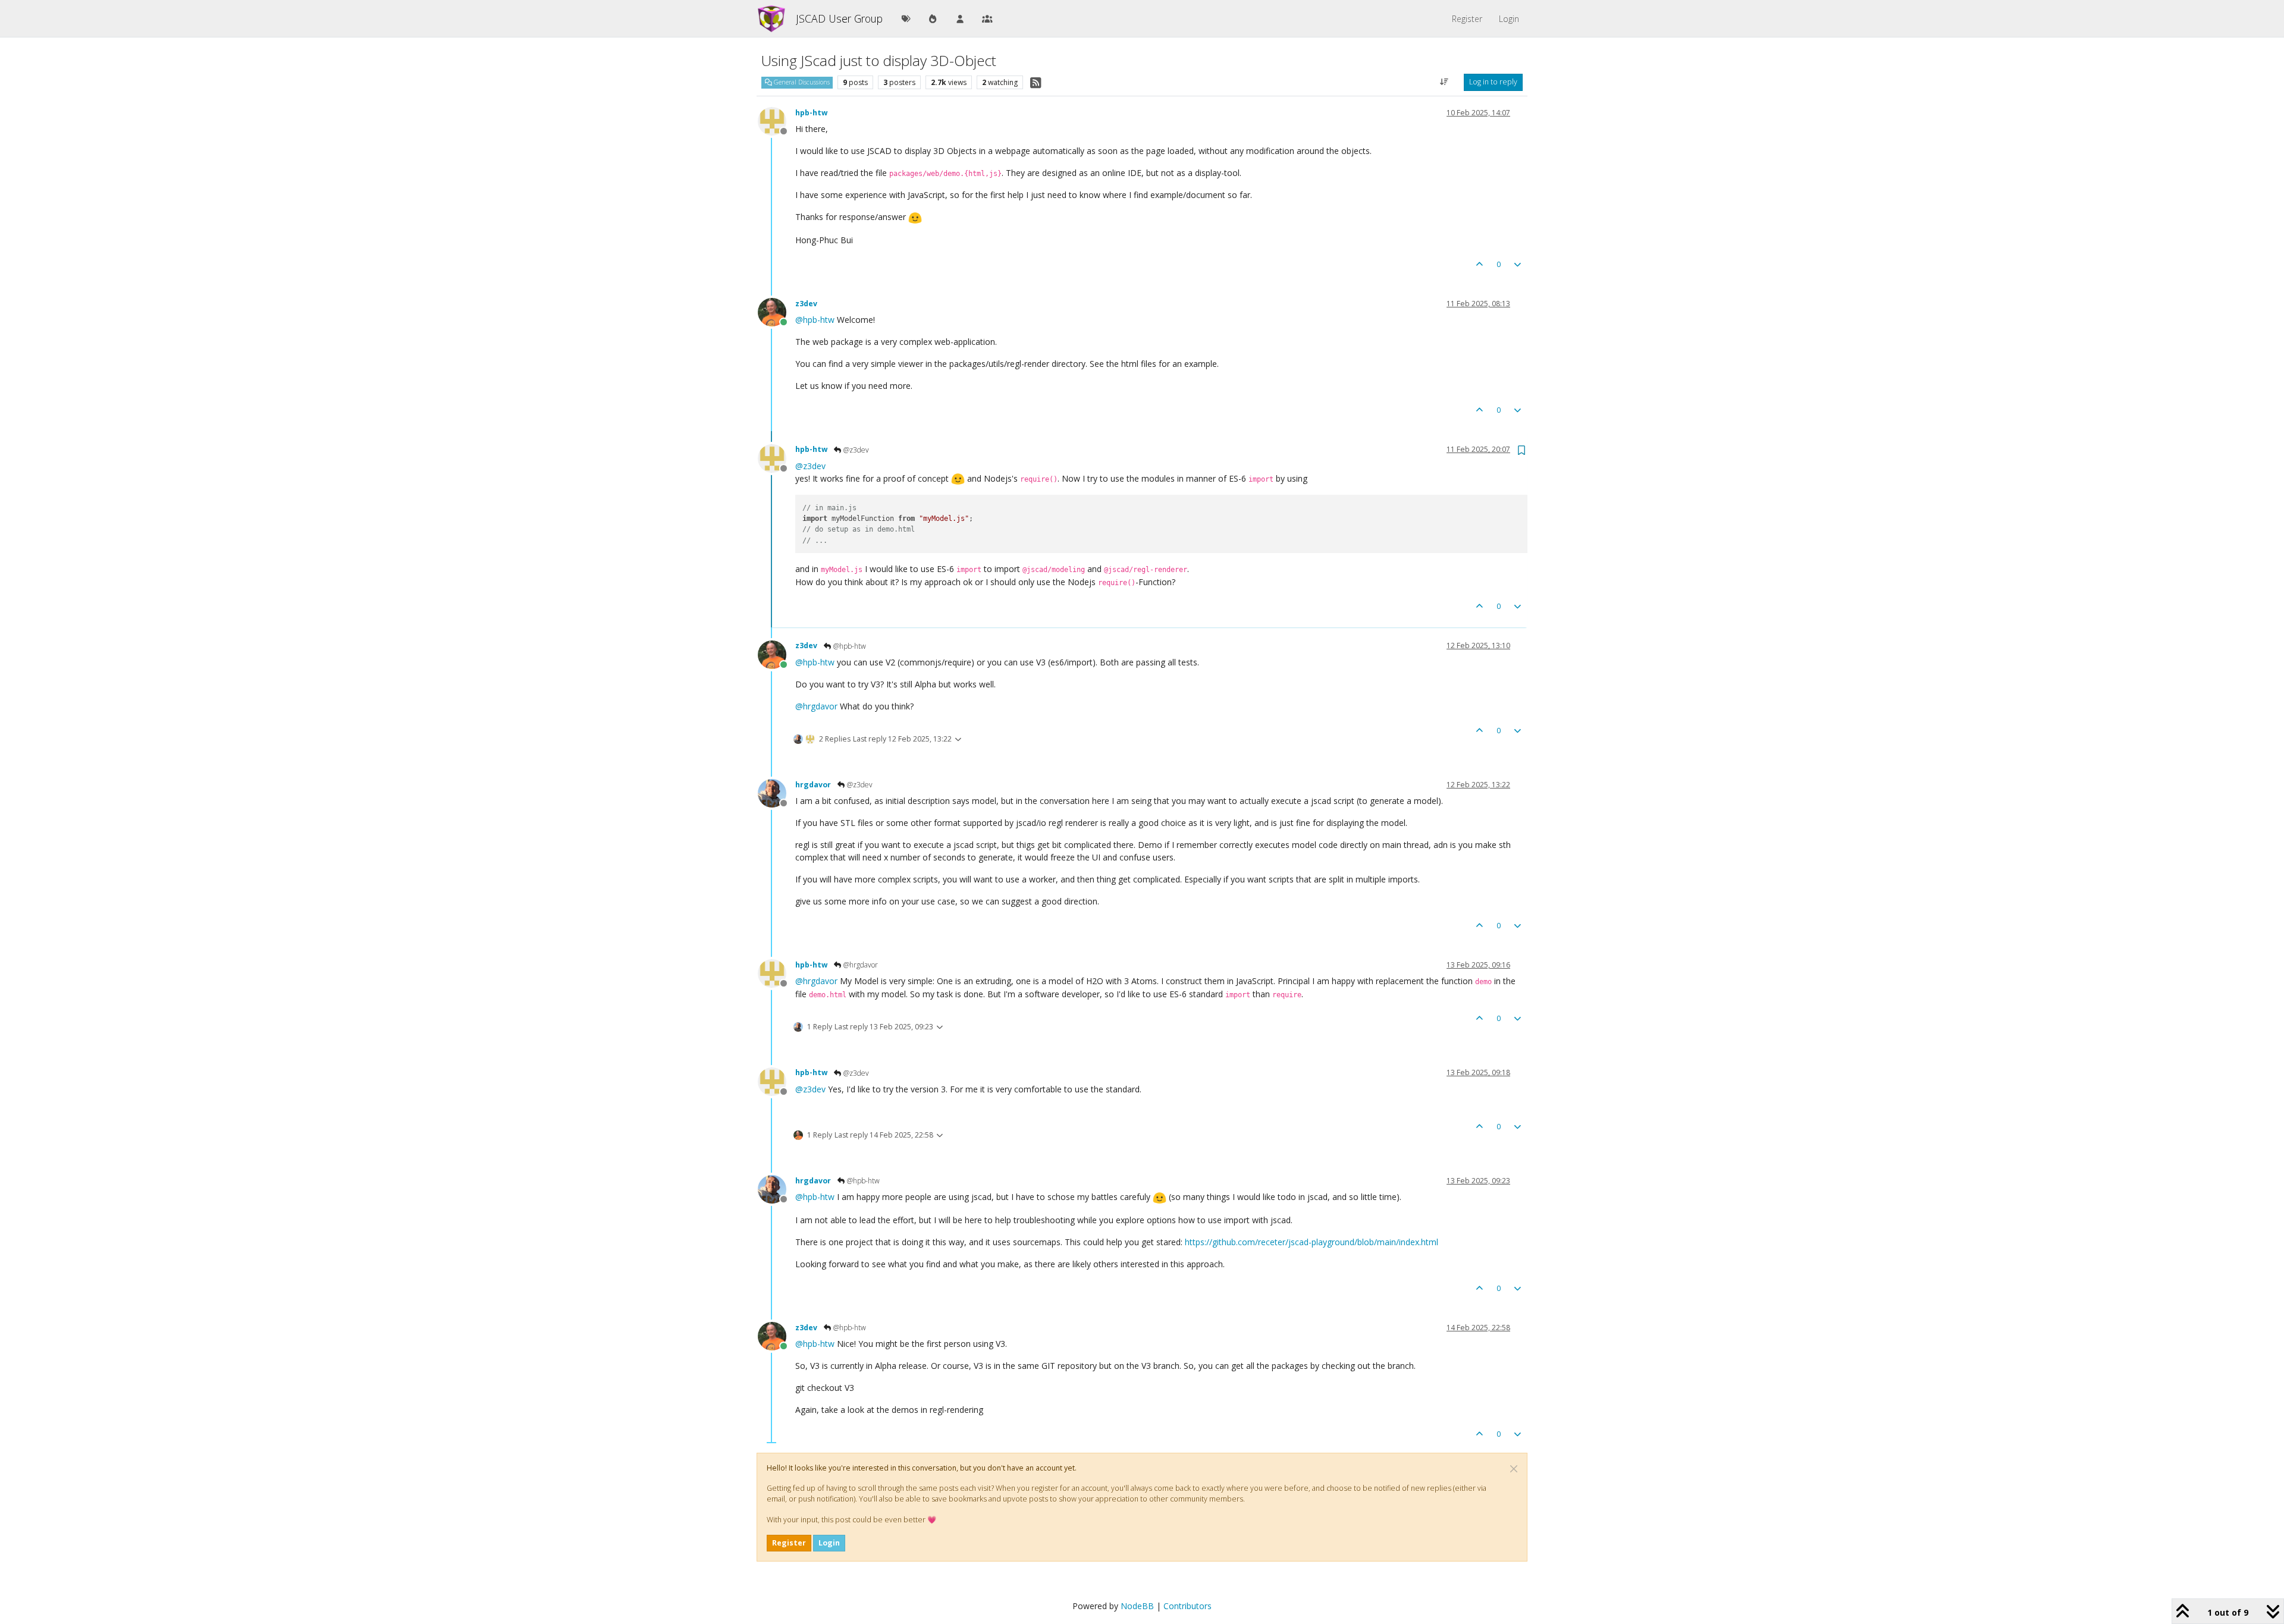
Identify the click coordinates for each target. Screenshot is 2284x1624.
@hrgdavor (860, 965)
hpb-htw (811, 113)
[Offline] (777, 120)
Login (829, 1543)
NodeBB (1137, 1606)
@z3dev (855, 450)
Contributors (1188, 1606)
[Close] (1514, 1469)
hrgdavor (813, 785)
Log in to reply (1493, 82)
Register (789, 1543)
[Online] (777, 311)
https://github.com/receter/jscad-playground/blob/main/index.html (1312, 1242)
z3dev (806, 304)
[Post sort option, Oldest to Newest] (1444, 82)
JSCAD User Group (839, 18)
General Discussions (801, 82)
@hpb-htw (849, 646)
